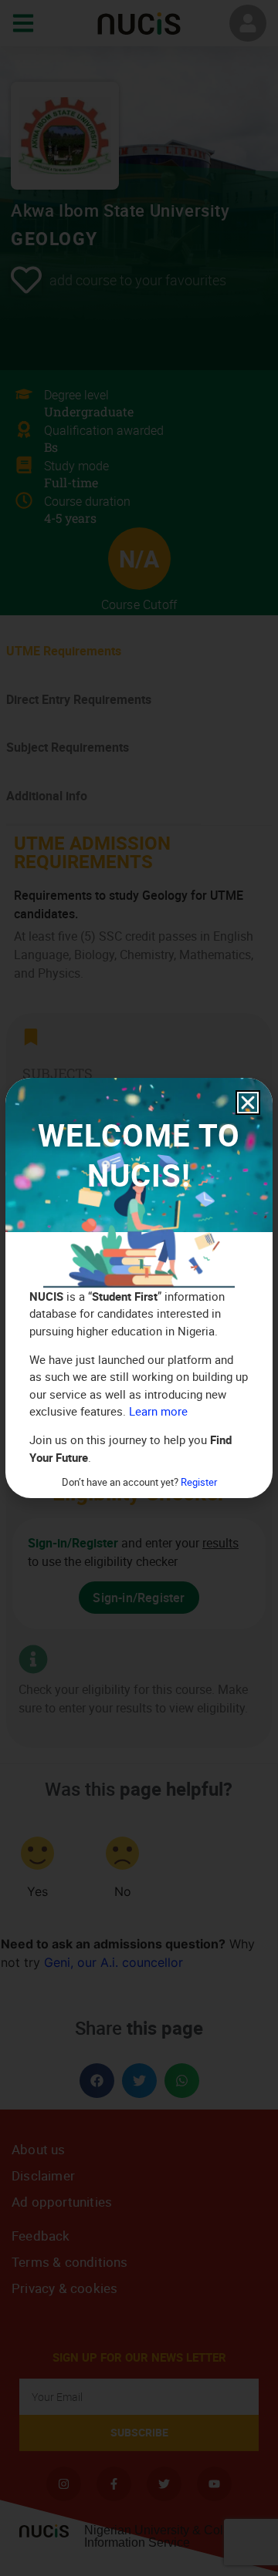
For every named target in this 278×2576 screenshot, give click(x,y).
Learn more (158, 1411)
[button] (248, 1103)
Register (199, 1482)
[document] (139, 1288)
